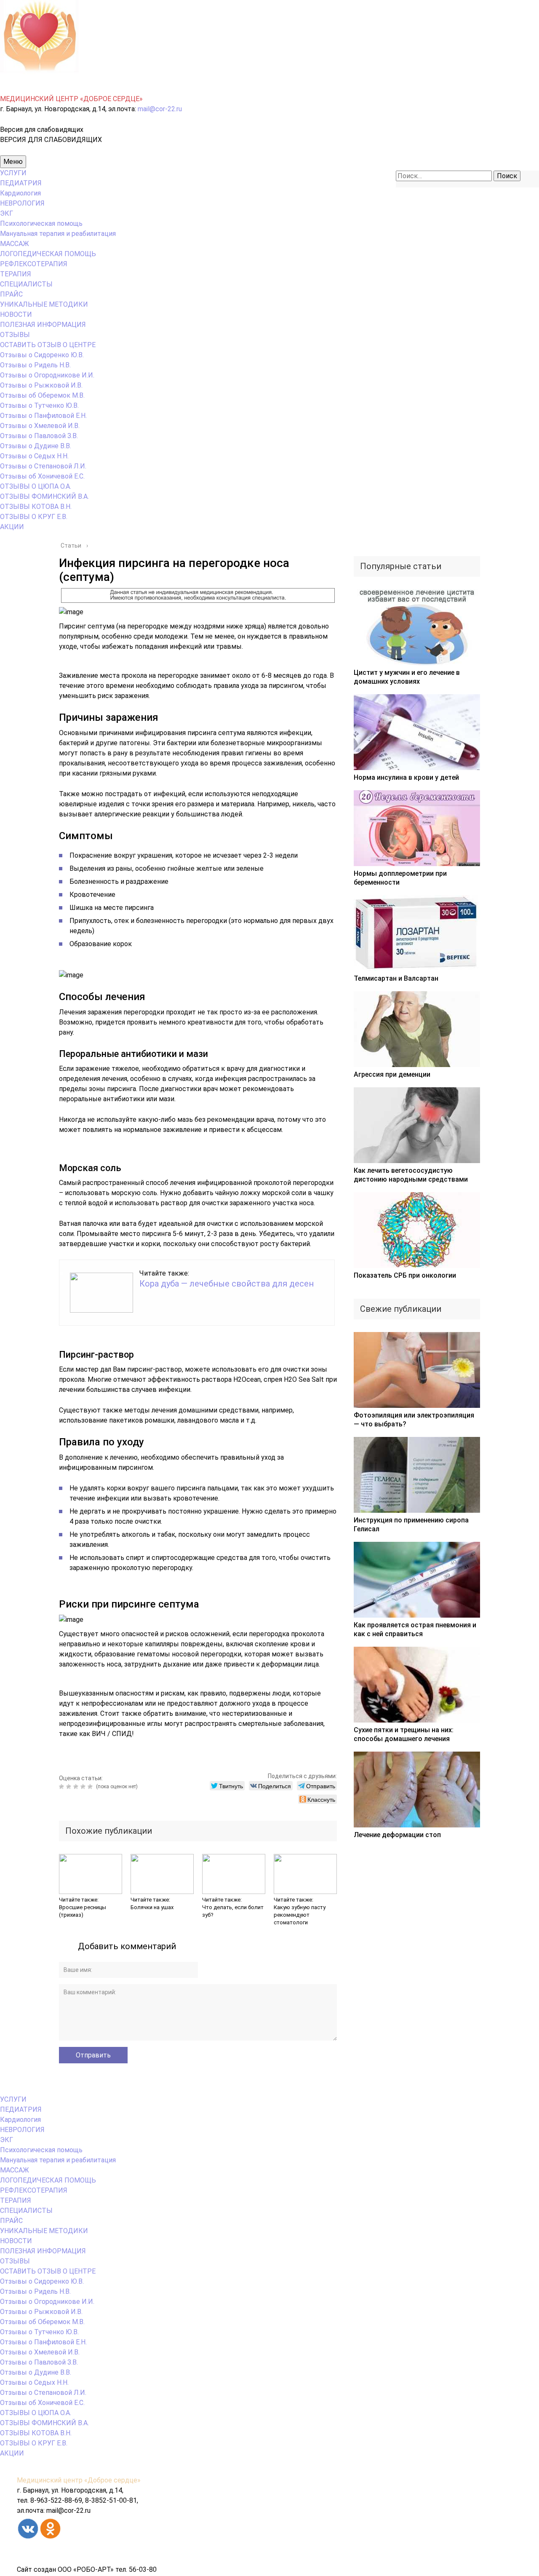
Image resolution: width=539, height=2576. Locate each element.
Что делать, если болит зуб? (233, 1911)
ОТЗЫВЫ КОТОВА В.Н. (36, 507)
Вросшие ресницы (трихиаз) (83, 1911)
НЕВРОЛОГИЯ (22, 203)
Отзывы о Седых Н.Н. (34, 456)
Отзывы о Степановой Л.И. (43, 466)
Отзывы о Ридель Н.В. (35, 365)
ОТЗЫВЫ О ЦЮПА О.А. (36, 486)
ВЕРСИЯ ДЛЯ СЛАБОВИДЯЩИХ (51, 140)
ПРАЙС (11, 294)
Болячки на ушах (152, 1907)
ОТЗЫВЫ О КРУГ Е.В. (34, 517)
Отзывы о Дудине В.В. (36, 446)
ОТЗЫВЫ (15, 335)
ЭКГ (7, 213)
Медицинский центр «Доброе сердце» (79, 2480)
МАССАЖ (15, 244)
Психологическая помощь (41, 223)
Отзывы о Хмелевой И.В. (40, 426)
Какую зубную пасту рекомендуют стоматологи (300, 1915)
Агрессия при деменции (392, 1074)
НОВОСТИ (16, 314)
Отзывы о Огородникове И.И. (47, 375)
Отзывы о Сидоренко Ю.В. (42, 355)
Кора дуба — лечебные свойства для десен (227, 1284)
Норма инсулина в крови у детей (406, 777)
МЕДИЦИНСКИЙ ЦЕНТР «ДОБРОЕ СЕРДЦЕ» (71, 99)
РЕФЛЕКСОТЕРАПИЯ (34, 264)
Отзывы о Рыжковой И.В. (41, 385)
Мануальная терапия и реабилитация (58, 234)
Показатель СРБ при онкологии (405, 1275)
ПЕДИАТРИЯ (21, 183)
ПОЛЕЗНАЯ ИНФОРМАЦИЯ (43, 325)
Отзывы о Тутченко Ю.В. (39, 405)
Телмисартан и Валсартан (396, 978)
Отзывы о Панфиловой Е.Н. (43, 416)
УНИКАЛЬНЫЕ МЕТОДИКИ (44, 304)
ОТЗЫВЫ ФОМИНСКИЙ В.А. (44, 496)
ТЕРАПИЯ (16, 274)
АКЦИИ (12, 527)
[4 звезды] (84, 1787)
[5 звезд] (91, 1787)
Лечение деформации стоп (397, 1835)
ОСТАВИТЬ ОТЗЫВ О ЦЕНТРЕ (48, 345)
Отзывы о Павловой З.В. (39, 436)
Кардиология (20, 193)
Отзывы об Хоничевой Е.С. (42, 476)
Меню (13, 162)
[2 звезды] (70, 1787)
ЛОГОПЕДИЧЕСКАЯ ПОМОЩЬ (48, 254)
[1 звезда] (63, 1787)
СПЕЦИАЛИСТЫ (26, 284)
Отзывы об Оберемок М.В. (42, 395)
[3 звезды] (77, 1787)
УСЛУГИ (13, 173)
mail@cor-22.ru (160, 109)
